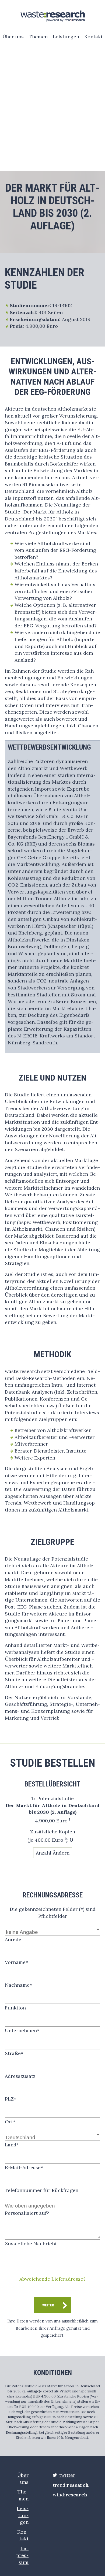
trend (71, 2485)
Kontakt (93, 37)
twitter (67, 2475)
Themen (38, 37)
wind (70, 2495)
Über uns (13, 37)
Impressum (22, 2555)
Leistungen (66, 37)
